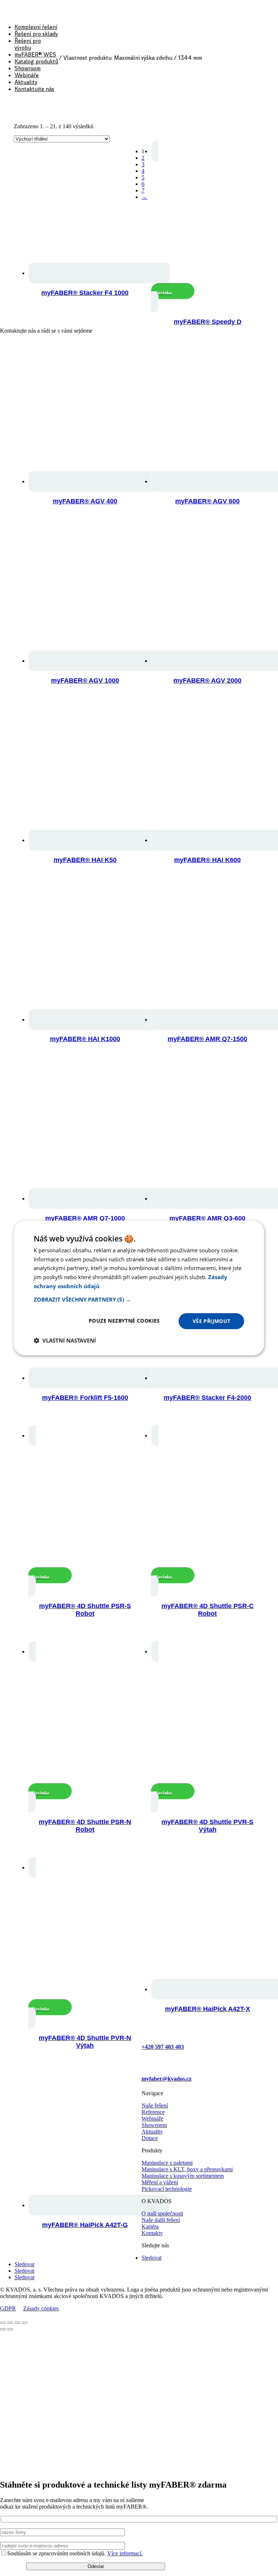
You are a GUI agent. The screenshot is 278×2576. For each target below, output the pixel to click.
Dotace (150, 2138)
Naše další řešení (161, 2220)
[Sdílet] (17, 2323)
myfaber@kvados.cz (167, 2079)
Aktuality (26, 82)
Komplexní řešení (36, 27)
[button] (139, 1299)
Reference (153, 2112)
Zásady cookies (41, 2308)
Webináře (27, 75)
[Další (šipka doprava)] (10, 2329)
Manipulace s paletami (167, 2163)
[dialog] (139, 1288)
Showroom (28, 68)
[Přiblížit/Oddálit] (3, 2323)
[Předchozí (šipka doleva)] (3, 2329)
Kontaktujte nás (34, 89)
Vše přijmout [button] (212, 1321)
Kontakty (152, 2233)
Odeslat (96, 2566)
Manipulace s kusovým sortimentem (183, 2176)
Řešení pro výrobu (28, 44)
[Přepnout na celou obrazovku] (10, 2323)
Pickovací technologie (167, 2189)
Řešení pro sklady (36, 34)
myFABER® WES (35, 55)
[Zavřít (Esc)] (25, 2323)
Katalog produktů (36, 61)
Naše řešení (155, 2105)
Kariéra (150, 2227)
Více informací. (125, 2553)
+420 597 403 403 (163, 2047)
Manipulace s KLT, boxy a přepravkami (187, 2169)
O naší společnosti (162, 2213)
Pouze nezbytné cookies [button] (124, 1321)
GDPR (8, 2308)
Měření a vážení (160, 2182)
